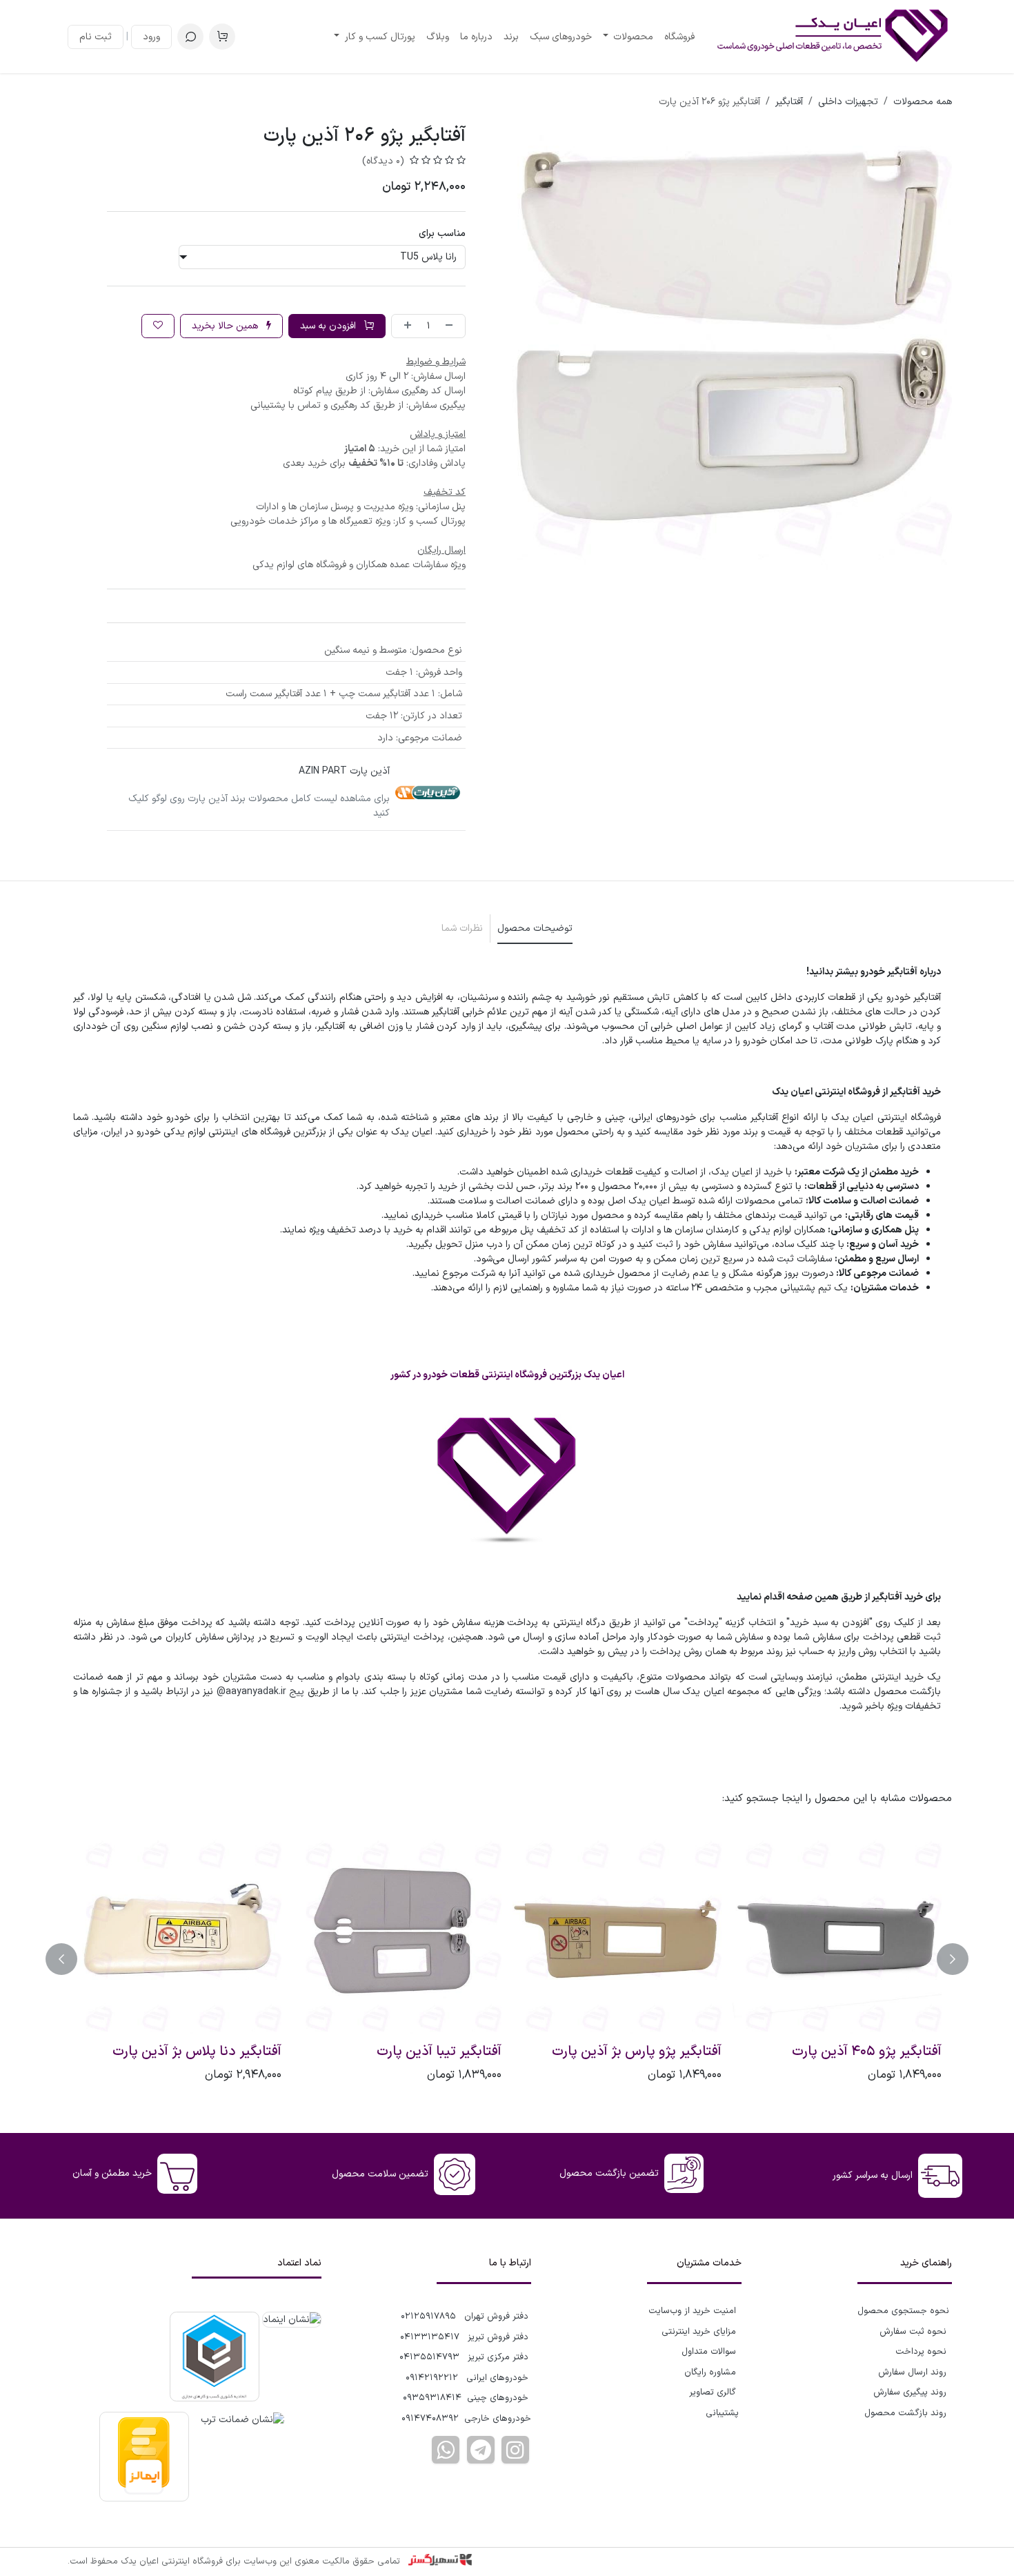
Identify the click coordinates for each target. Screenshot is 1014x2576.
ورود (151, 37)
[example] (481, 2450)
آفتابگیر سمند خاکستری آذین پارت (626, 2052)
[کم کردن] (452, 326)
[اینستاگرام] (515, 2450)
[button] (190, 37)
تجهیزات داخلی (848, 102)
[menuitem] (679, 37)
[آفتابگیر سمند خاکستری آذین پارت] (617, 1934)
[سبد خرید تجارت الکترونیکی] (222, 37)
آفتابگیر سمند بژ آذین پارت (867, 2052)
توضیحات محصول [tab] (535, 928)
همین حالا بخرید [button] (226, 326)
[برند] (428, 792)
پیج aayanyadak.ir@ (260, 1692)
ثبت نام (96, 37)
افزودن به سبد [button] (329, 326)
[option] (507, 1959)
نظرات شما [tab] (462, 928)
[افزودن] (405, 326)
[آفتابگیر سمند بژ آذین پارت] (837, 1934)
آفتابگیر (789, 102)
